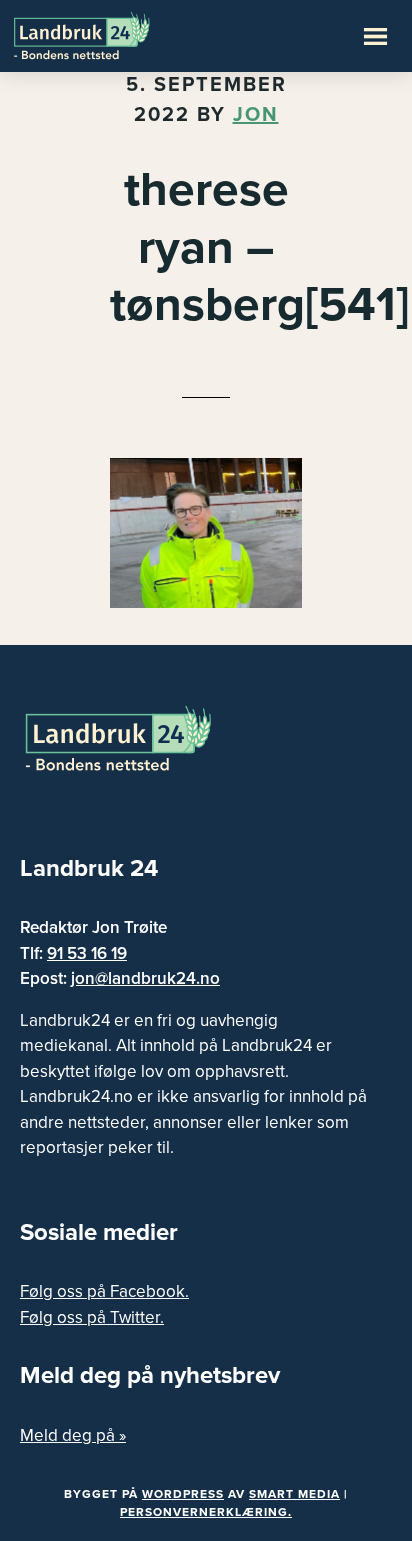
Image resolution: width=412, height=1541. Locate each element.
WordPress (183, 1494)
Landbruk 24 (110, 34)
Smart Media (294, 1494)
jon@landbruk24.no (145, 978)
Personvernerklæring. (206, 1512)
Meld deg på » (73, 1435)
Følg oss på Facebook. (104, 1291)
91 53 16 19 (87, 953)
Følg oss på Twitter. (92, 1317)
